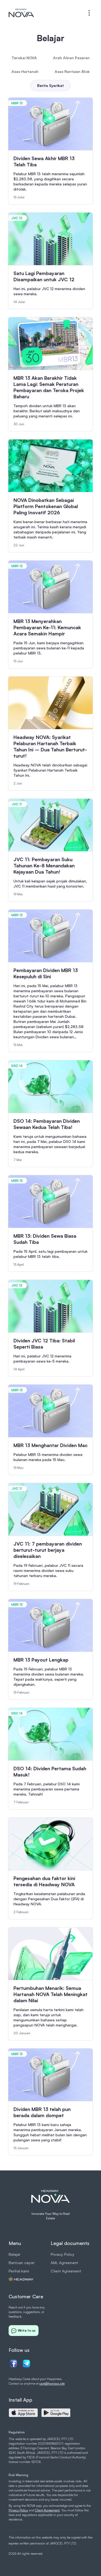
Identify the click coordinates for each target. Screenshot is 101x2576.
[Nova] (21, 13)
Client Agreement (66, 2271)
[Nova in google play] (56, 2413)
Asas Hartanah (25, 71)
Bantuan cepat (22, 2263)
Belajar (15, 2254)
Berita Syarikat (50, 85)
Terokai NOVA (24, 58)
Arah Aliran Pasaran (71, 58)
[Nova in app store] (23, 2413)
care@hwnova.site (52, 2383)
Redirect (21, 2279)
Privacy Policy (62, 2254)
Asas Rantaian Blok (72, 71)
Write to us (27, 2330)
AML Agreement (64, 2263)
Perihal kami (19, 2271)
